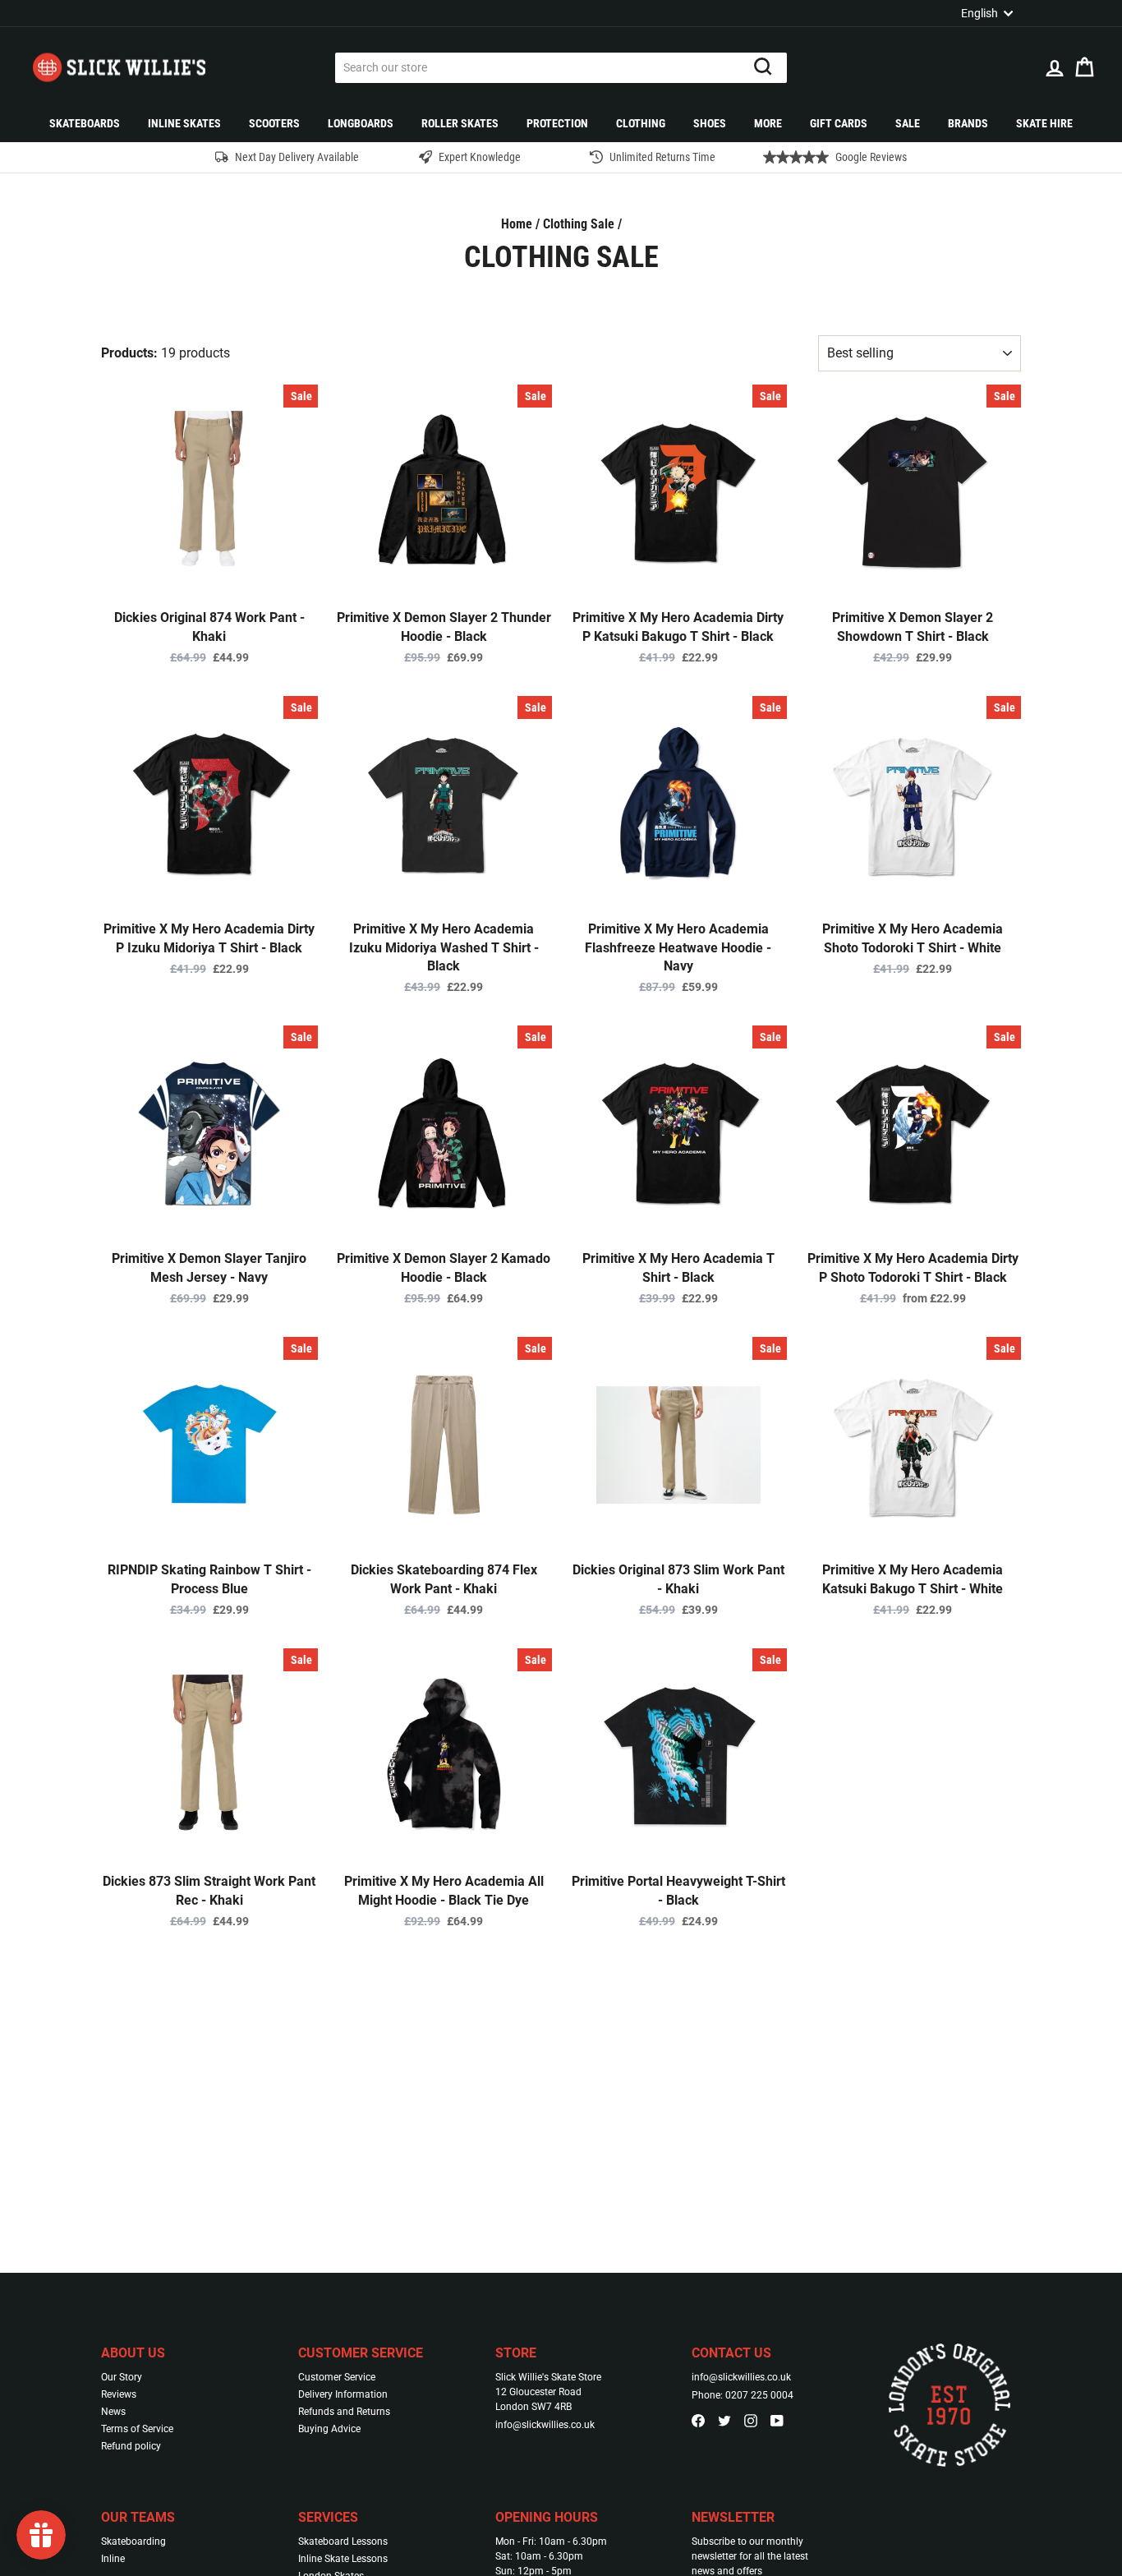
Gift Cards (839, 123)
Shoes (710, 123)
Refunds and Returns (344, 2412)
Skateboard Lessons (343, 2541)
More (768, 123)
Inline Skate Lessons (343, 2559)
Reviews (119, 2394)
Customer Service (337, 2377)
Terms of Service (137, 2429)
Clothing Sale (579, 224)
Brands (968, 123)
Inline (113, 2559)
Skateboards (85, 123)
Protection (557, 123)
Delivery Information (343, 2394)
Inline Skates (184, 123)
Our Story (122, 2377)
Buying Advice (329, 2429)
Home (517, 224)
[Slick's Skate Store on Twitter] (724, 2420)
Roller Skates (460, 123)
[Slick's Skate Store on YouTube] (777, 2420)
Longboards (361, 123)
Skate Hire (1044, 123)
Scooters (274, 123)
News (113, 2412)
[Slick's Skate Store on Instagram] (751, 2420)
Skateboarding (133, 2541)
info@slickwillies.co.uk (545, 2425)
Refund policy (131, 2446)
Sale (908, 123)
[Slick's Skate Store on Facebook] (698, 2420)
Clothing (641, 123)
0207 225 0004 (759, 2395)
